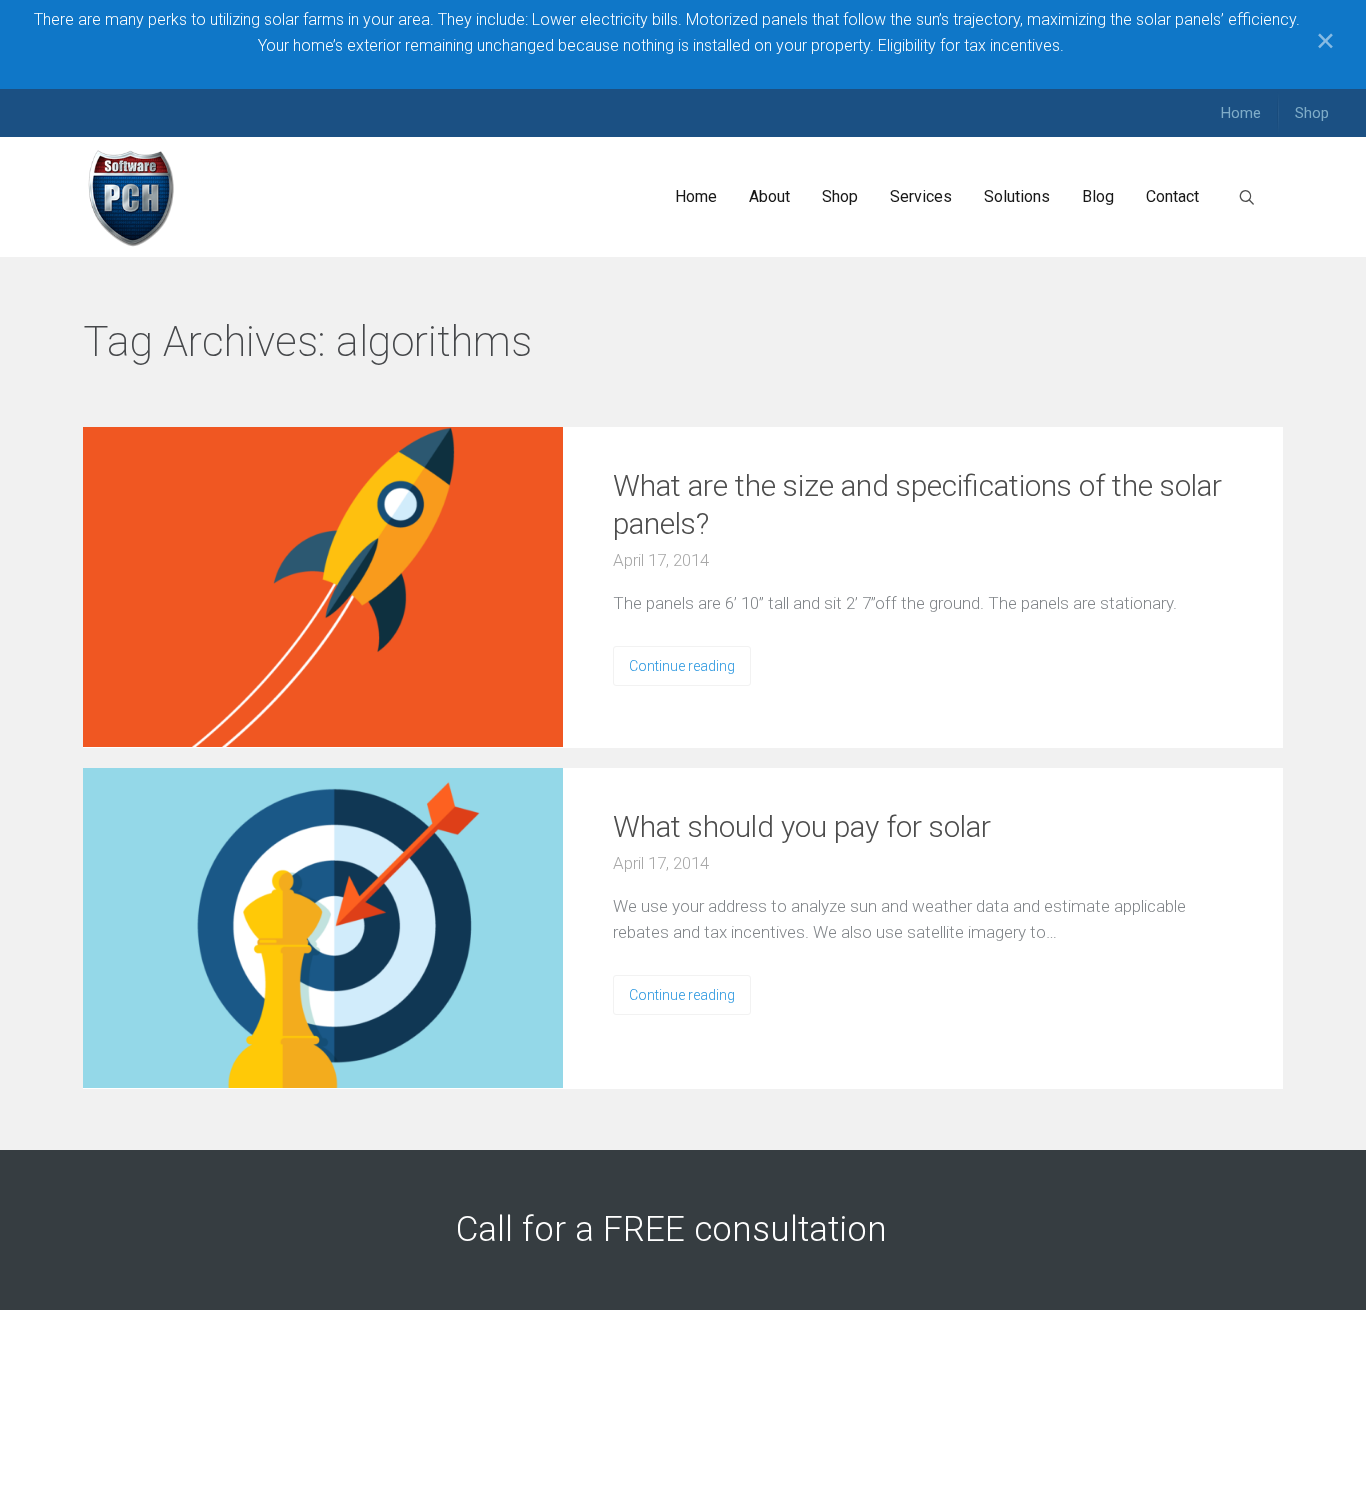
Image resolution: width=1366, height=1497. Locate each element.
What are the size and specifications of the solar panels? (917, 504)
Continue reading (682, 666)
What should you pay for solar (802, 826)
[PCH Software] (132, 197)
